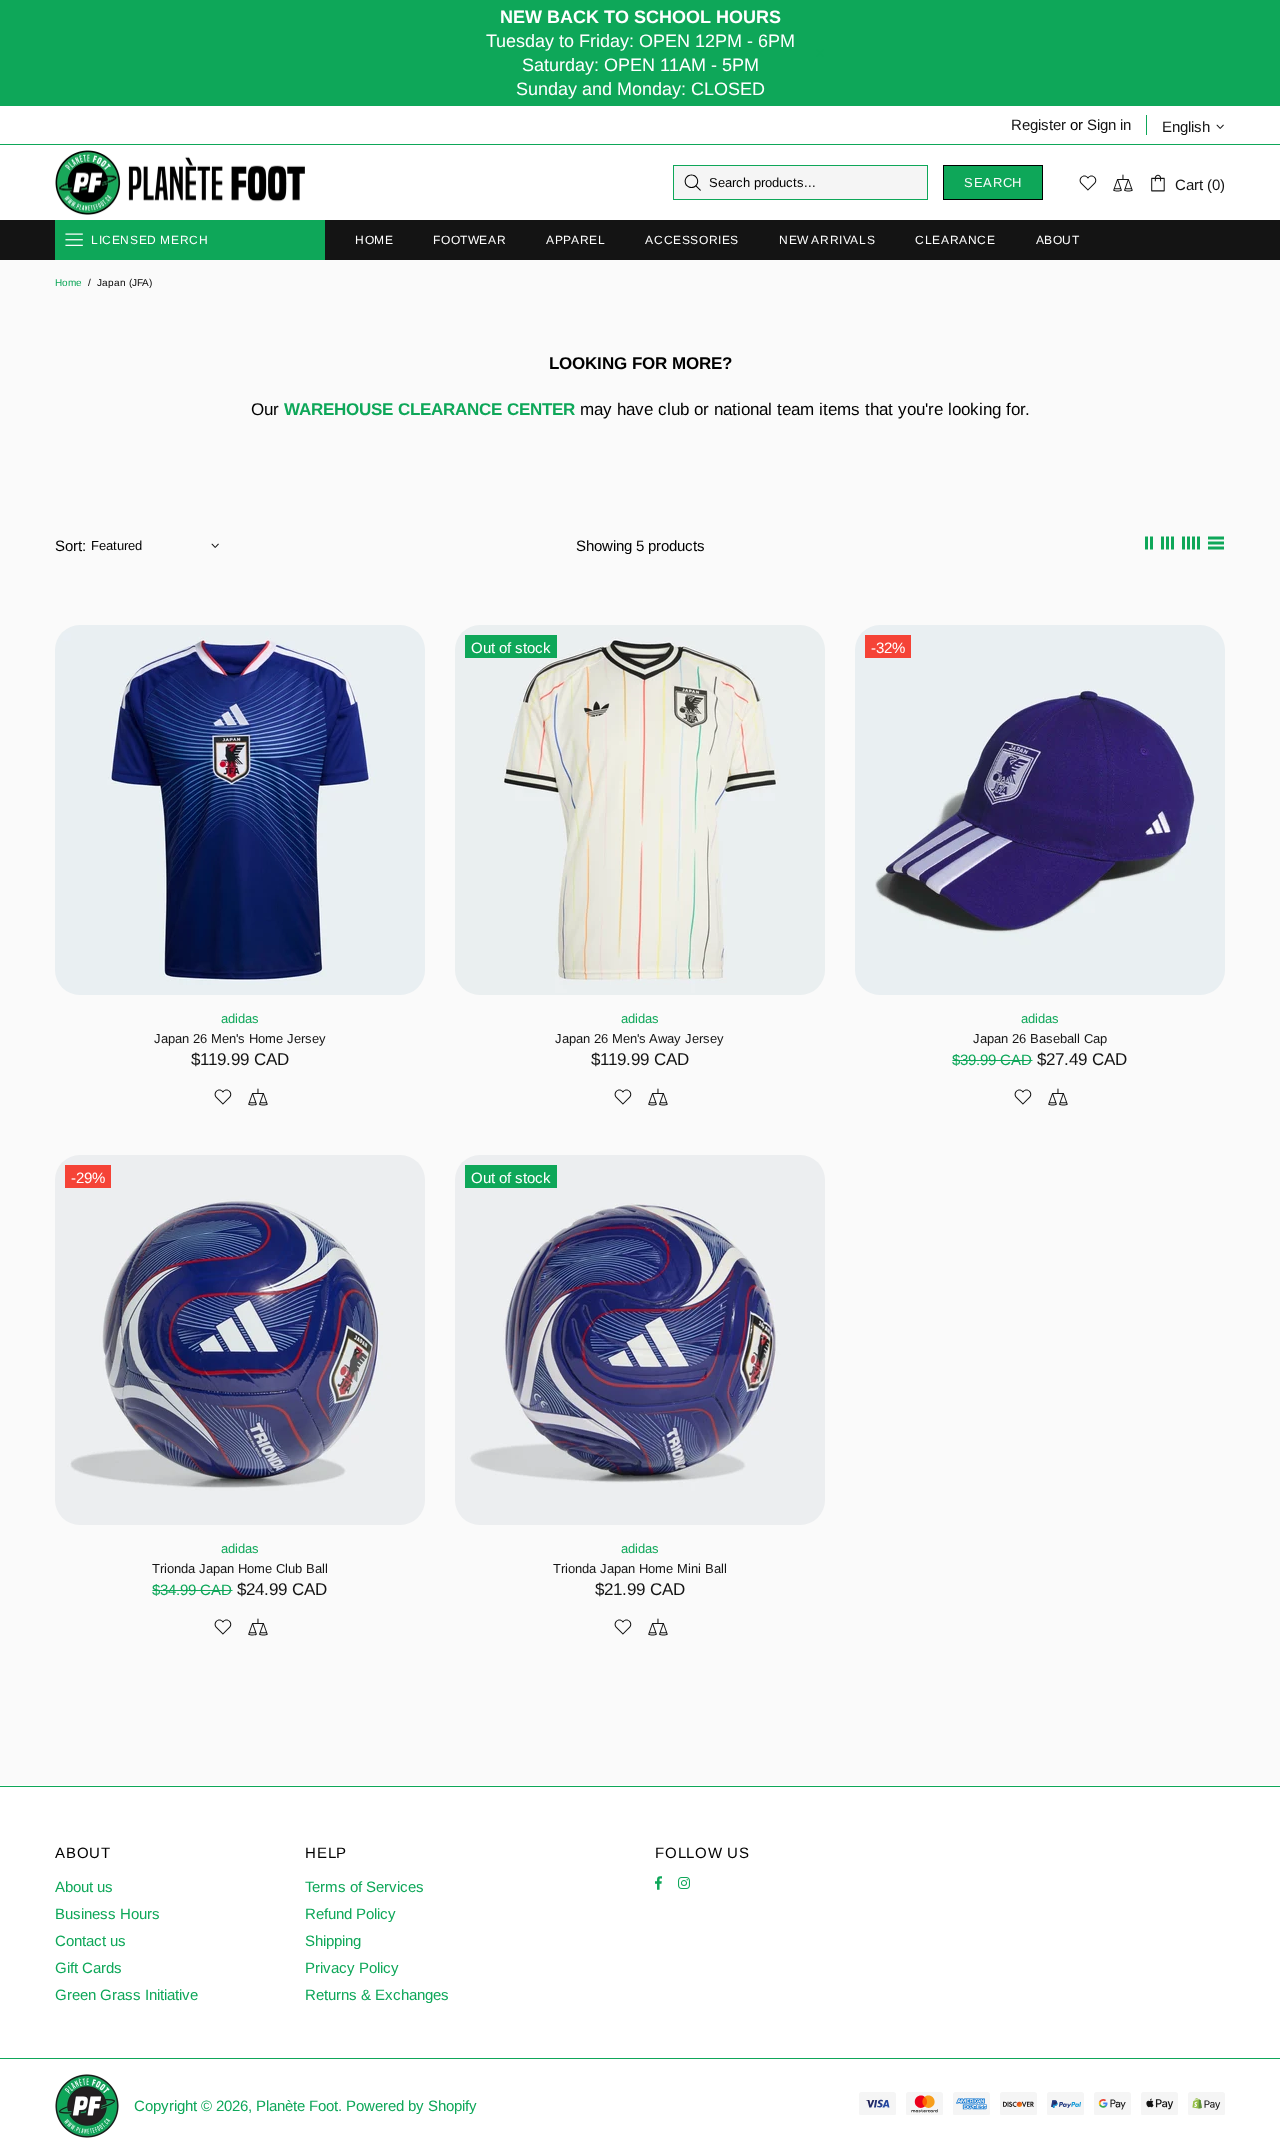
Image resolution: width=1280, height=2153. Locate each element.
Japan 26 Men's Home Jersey (240, 1038)
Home (68, 282)
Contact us (90, 1940)
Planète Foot (180, 183)
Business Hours (107, 1913)
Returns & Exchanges (377, 1994)
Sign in (1109, 124)
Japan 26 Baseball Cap (1040, 1038)
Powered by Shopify (411, 2105)
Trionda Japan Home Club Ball (240, 1568)
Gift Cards (88, 1967)
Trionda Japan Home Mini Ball (640, 1568)
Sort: (70, 545)
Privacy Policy (352, 1967)
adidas (240, 1018)
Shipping (333, 1940)
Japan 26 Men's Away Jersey (639, 1038)
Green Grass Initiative (126, 1994)
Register (1038, 124)
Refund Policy (350, 1913)
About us (84, 1886)
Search (993, 182)
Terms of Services (364, 1886)
